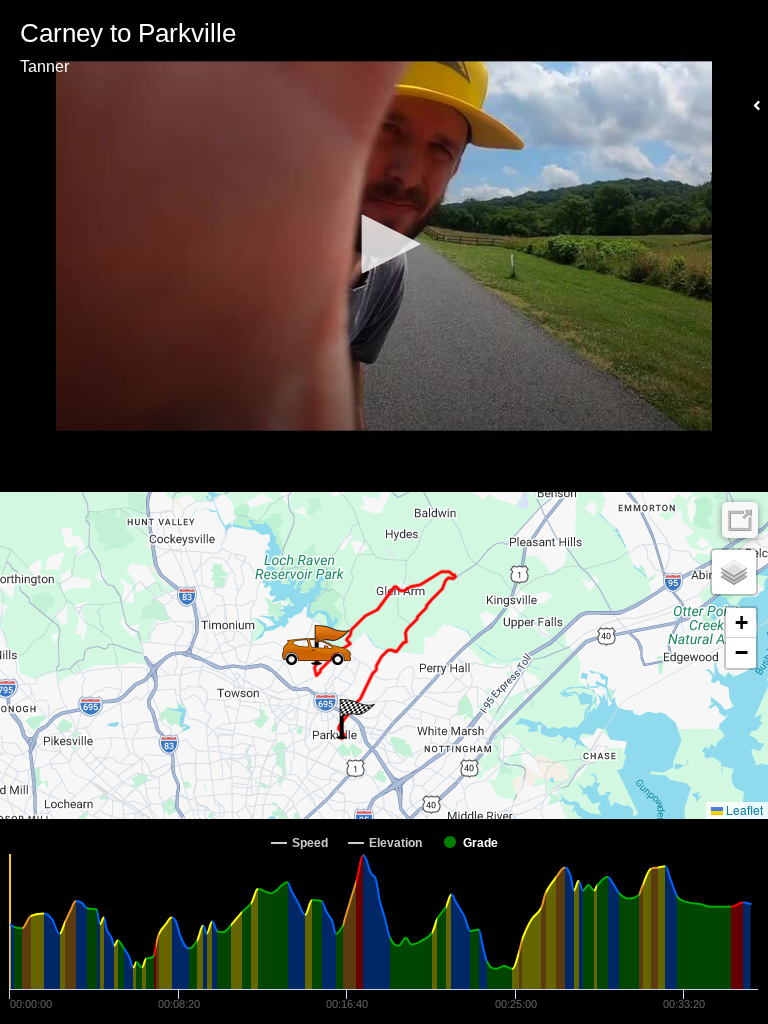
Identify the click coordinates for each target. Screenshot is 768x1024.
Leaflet (743, 809)
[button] (384, 244)
